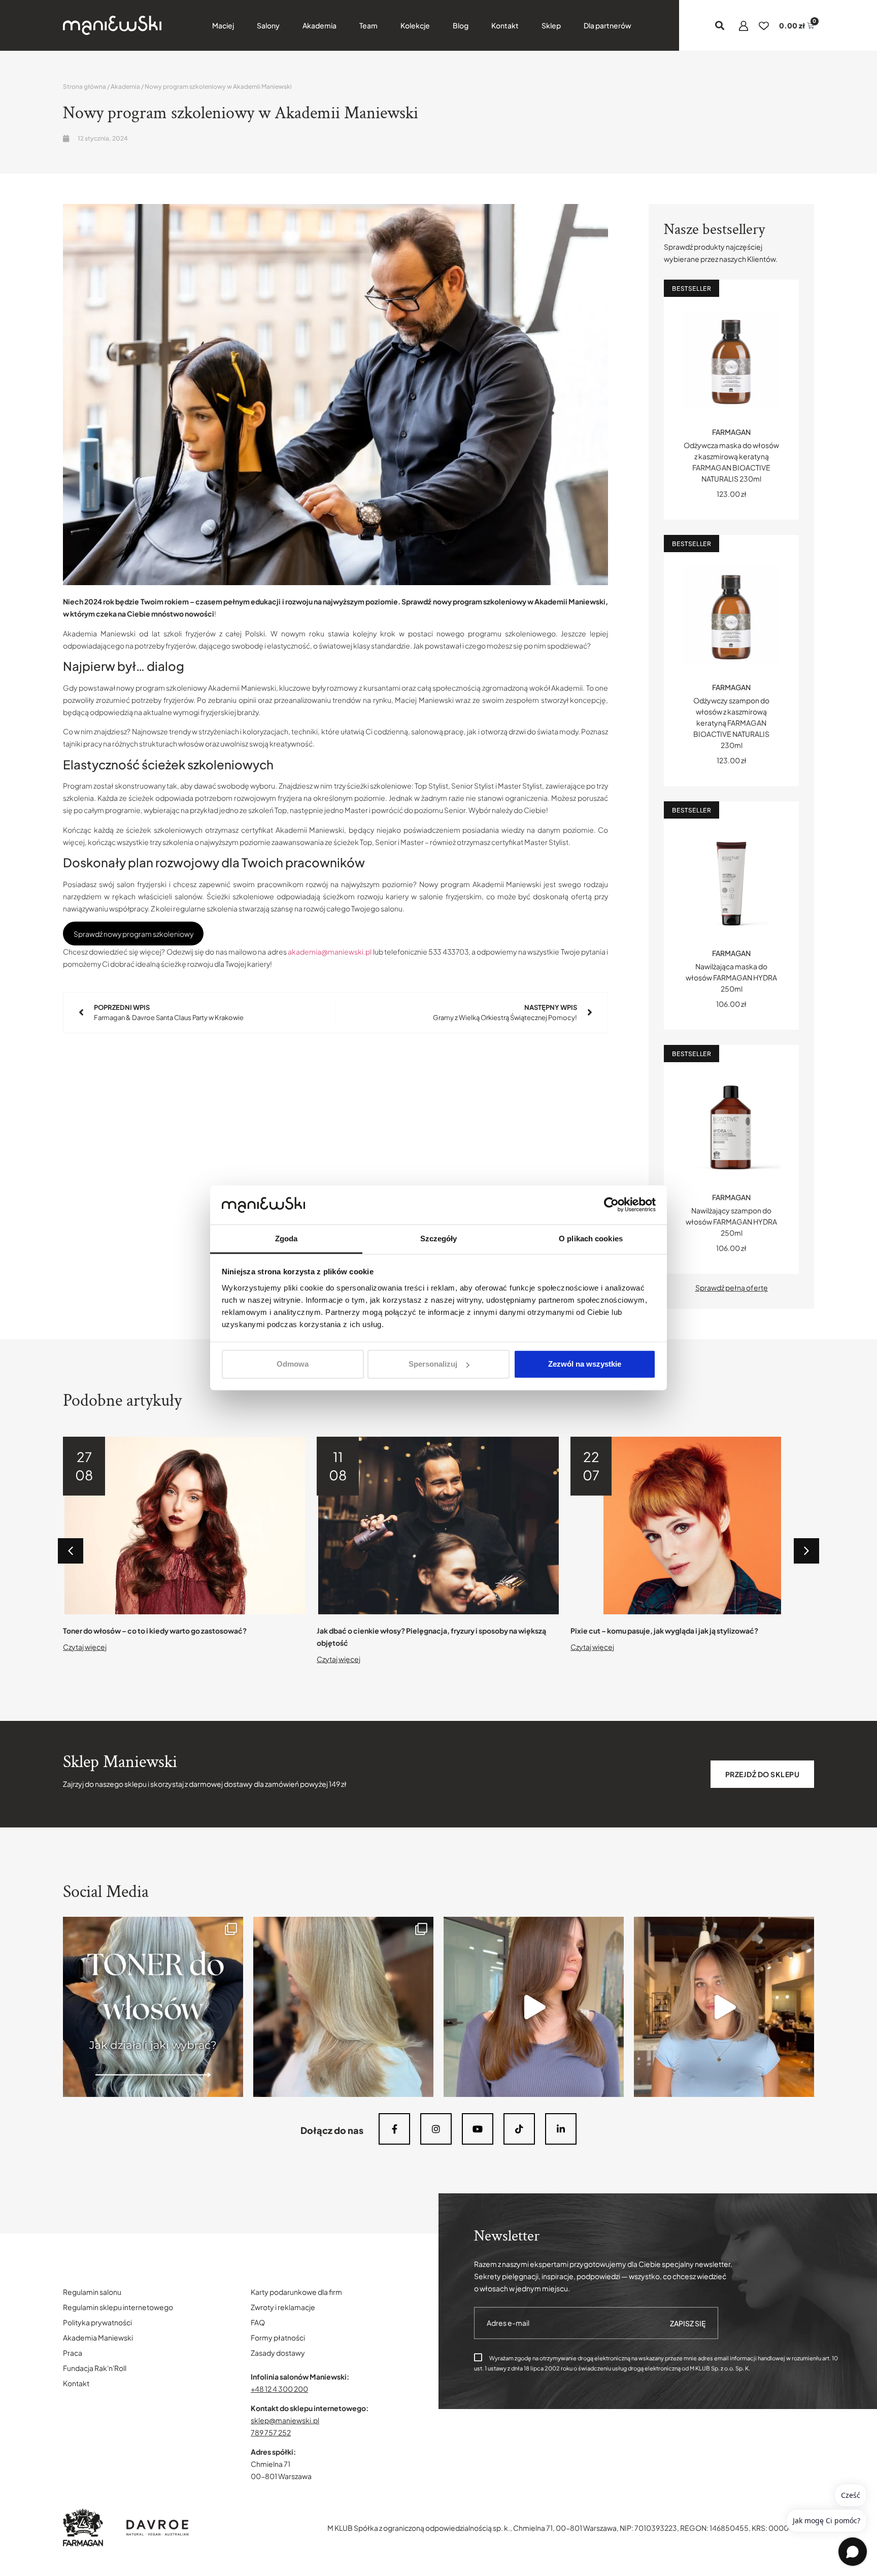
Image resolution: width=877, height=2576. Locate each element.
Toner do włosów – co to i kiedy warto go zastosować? (155, 1631)
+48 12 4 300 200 (279, 2389)
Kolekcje (415, 25)
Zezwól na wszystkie (585, 1364)
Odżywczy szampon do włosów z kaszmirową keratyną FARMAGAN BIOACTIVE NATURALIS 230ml (731, 723)
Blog (461, 25)
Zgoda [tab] (286, 1239)
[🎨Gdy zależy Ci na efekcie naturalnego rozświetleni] (343, 2007)
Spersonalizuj (433, 1364)
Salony (268, 25)
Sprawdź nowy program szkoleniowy (133, 934)
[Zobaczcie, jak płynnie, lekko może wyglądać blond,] (724, 2007)
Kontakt (505, 25)
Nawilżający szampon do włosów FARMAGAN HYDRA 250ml (731, 1222)
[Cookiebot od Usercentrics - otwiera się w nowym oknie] (611, 1205)
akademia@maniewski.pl (330, 952)
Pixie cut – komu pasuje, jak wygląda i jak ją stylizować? (664, 1631)
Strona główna (85, 87)
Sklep (551, 25)
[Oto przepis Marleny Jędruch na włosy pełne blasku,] (534, 2007)
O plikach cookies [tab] (591, 1239)
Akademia (319, 25)
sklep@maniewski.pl (285, 2420)
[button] (720, 26)
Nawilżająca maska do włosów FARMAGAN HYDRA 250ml (731, 977)
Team (368, 25)
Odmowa (293, 1364)
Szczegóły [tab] (439, 1239)
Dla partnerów (608, 25)
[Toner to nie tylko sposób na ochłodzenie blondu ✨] (153, 2007)
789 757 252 (271, 2432)
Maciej (223, 25)
